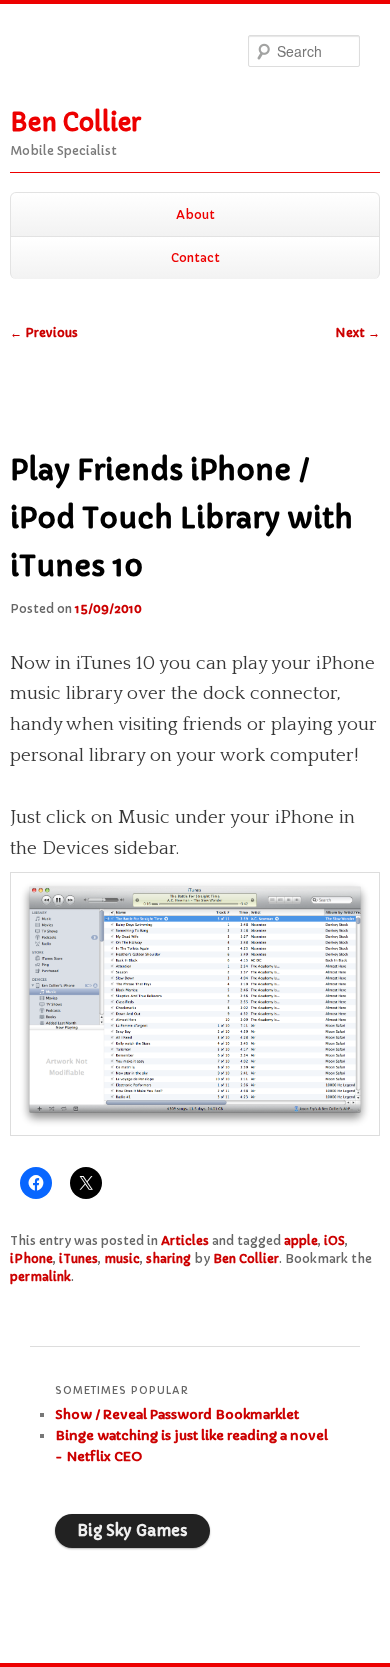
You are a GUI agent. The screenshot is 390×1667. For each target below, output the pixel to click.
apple (301, 1240)
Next (357, 332)
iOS (334, 1240)
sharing (168, 1258)
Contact (195, 257)
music (122, 1258)
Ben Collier (75, 123)
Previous (44, 332)
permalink (40, 1276)
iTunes (78, 1258)
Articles (185, 1240)
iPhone (31, 1258)
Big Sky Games (132, 1530)
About (195, 214)
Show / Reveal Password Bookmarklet (177, 1414)
